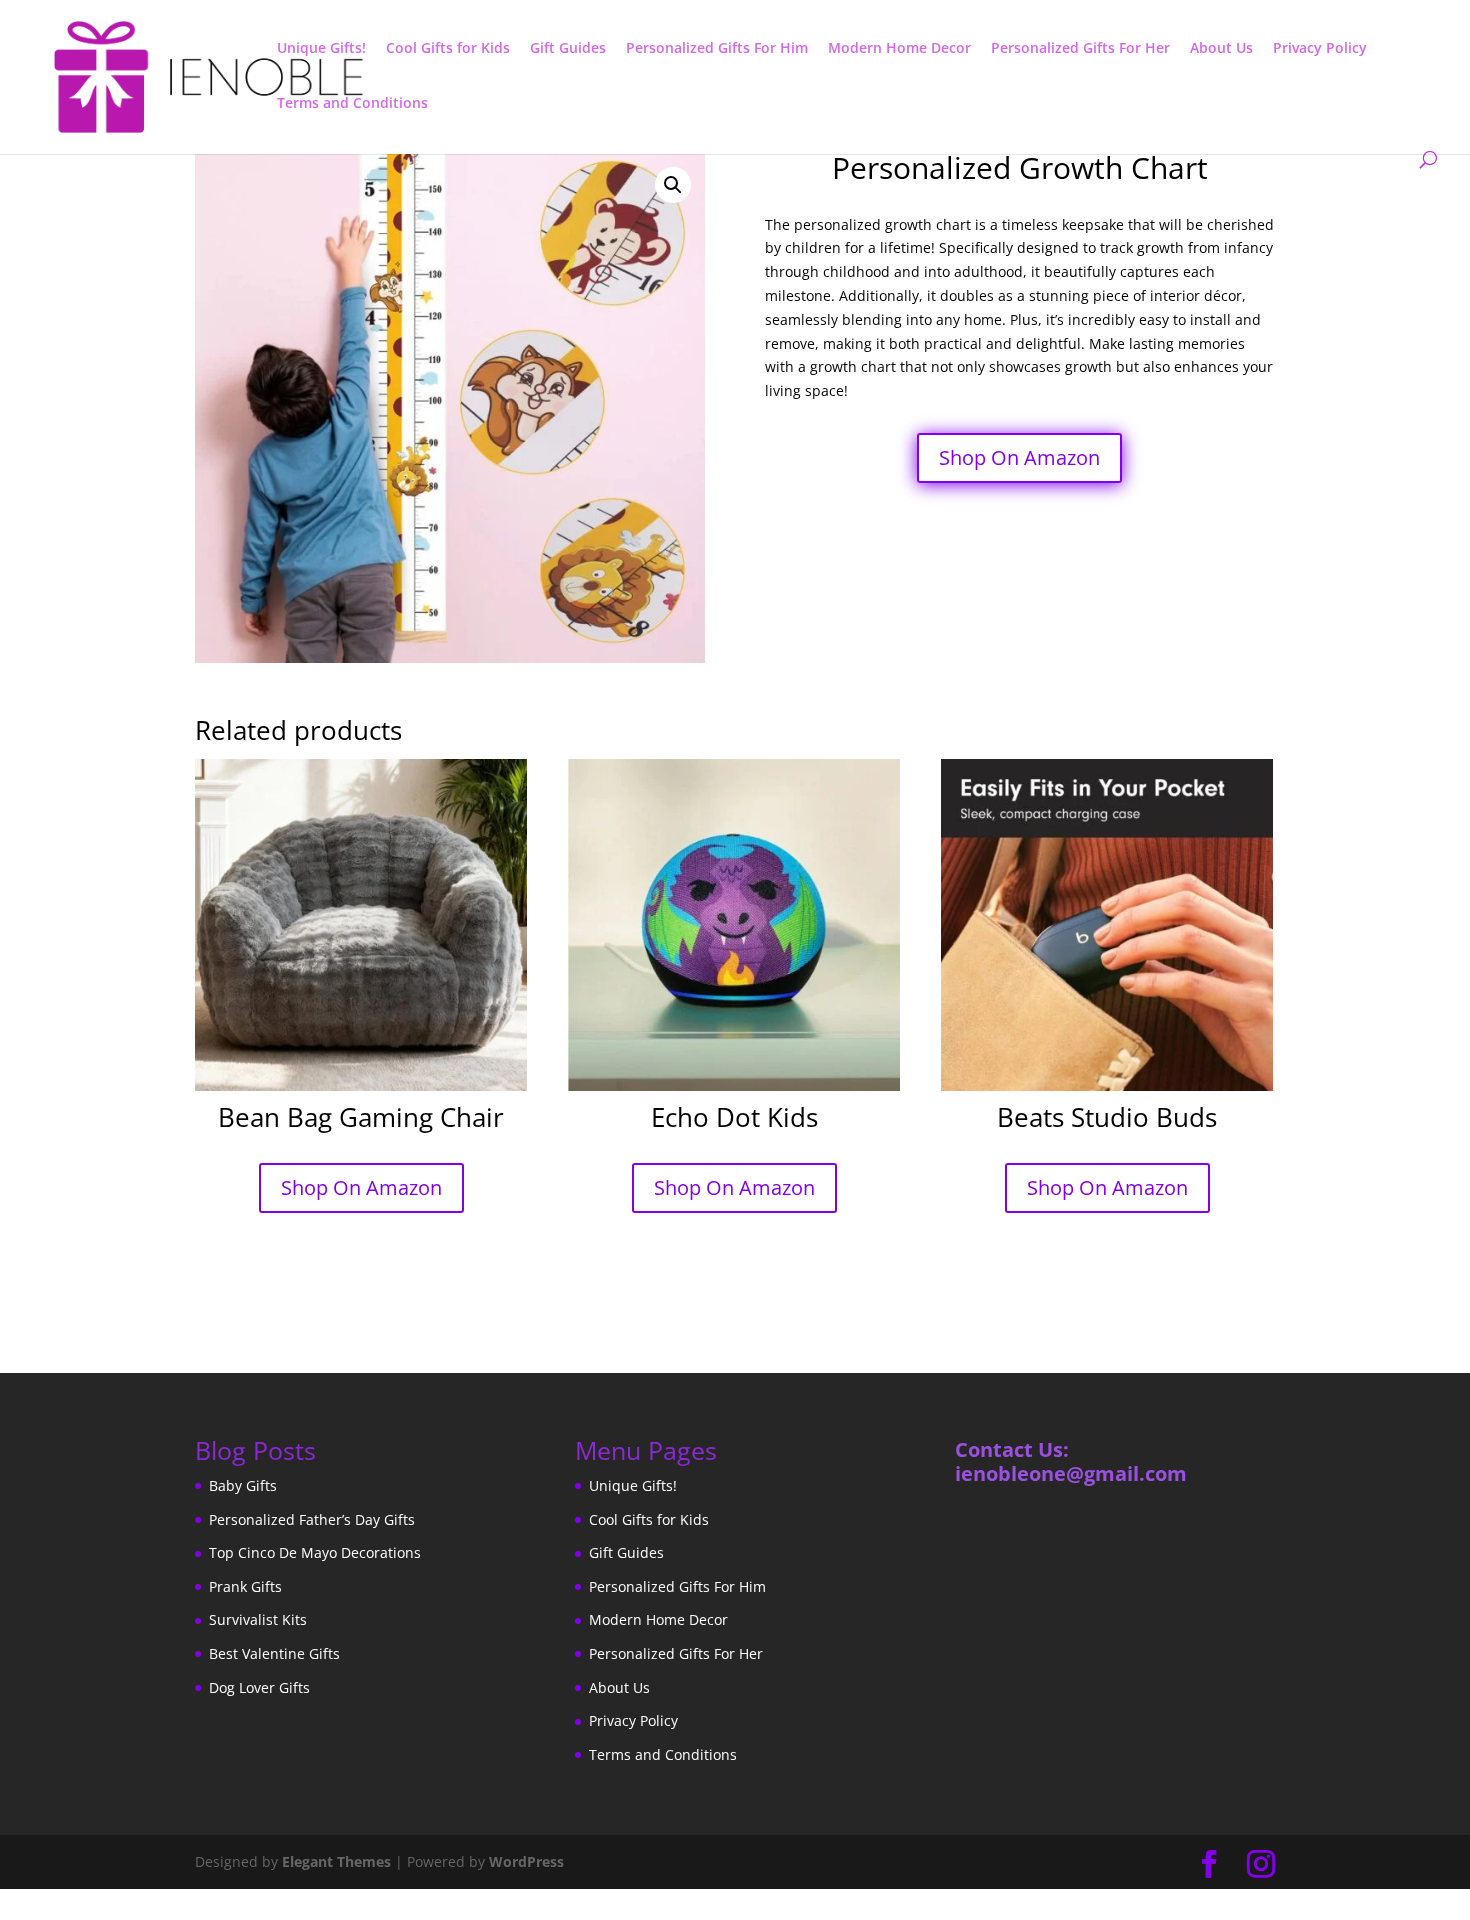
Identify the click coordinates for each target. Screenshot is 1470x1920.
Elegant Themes (336, 1861)
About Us (1221, 49)
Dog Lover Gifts (259, 1687)
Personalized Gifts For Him (717, 49)
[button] (673, 185)
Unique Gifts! (321, 49)
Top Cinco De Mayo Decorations (315, 1552)
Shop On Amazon (1019, 457)
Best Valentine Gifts (274, 1653)
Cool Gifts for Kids (448, 49)
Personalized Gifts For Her (1080, 49)
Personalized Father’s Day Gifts (312, 1519)
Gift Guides (568, 49)
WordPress (526, 1861)
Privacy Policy (1320, 49)
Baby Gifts (243, 1485)
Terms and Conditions (352, 104)
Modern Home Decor (899, 49)
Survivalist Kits (258, 1619)
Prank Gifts (245, 1586)
